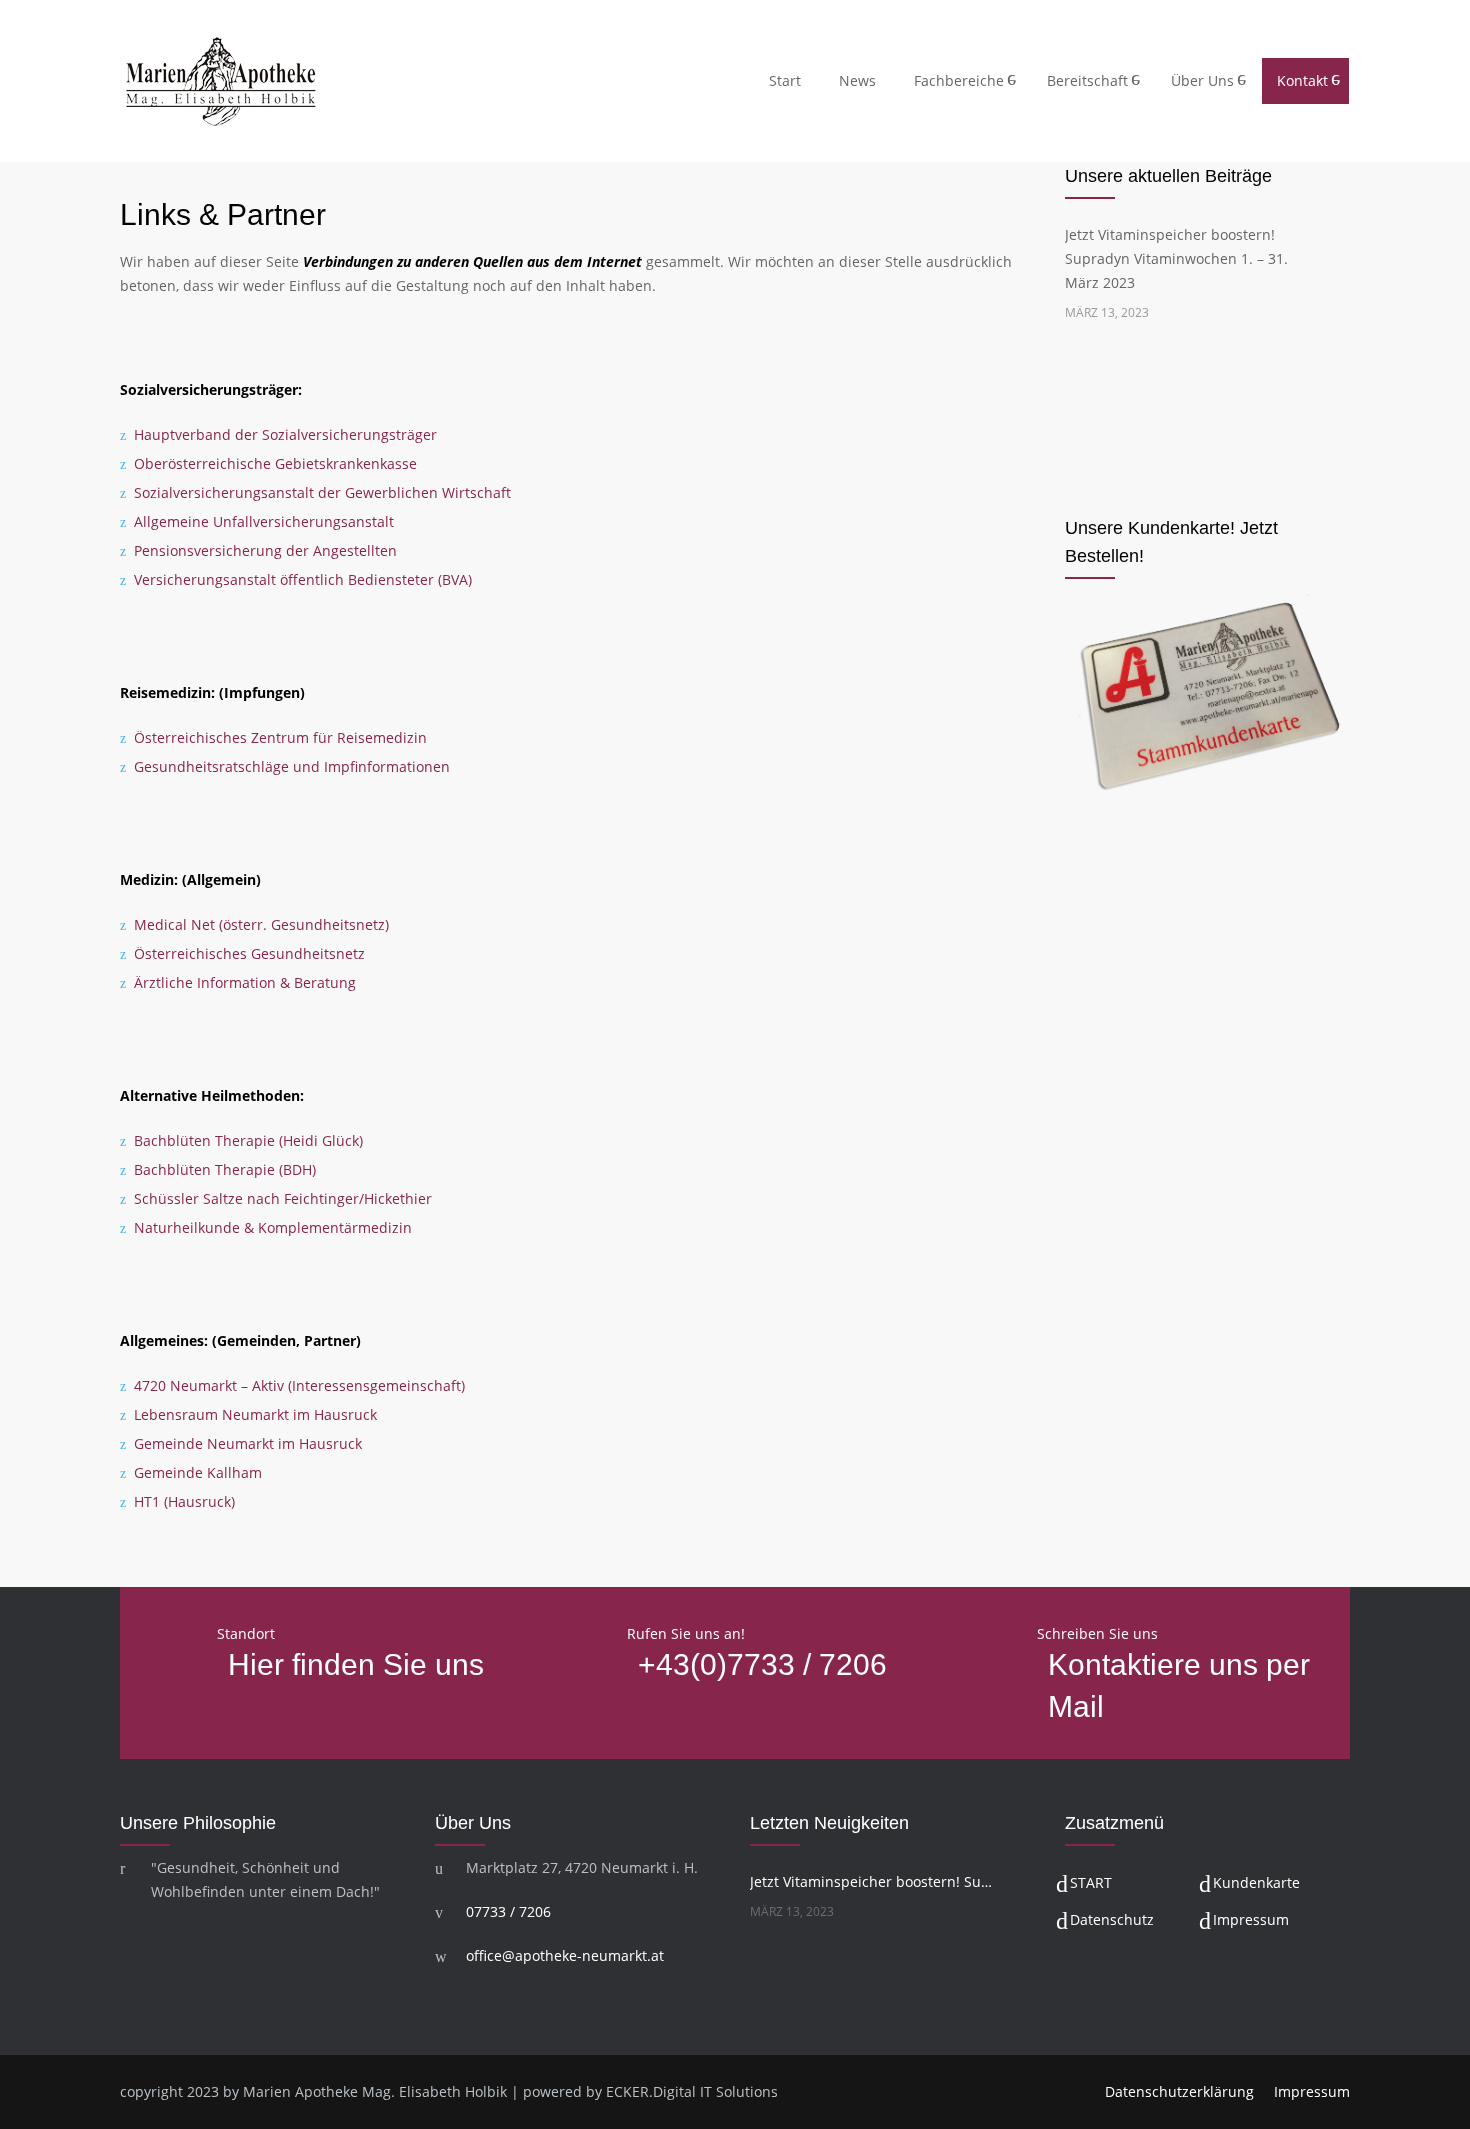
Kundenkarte (1256, 1882)
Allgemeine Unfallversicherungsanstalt (264, 521)
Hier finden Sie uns (356, 1664)
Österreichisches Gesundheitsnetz (249, 953)
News (857, 80)
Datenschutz (1112, 1919)
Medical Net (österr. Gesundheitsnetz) (261, 924)
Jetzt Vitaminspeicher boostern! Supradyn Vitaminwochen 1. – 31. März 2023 (1176, 258)
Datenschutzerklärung (1179, 2091)
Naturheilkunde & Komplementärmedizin (273, 1227)
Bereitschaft (1087, 80)
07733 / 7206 (508, 1911)
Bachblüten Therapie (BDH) (225, 1169)
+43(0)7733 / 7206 (762, 1664)
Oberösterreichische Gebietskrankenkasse (275, 463)
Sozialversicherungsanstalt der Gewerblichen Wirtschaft (322, 492)
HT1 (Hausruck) (184, 1501)
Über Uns (1202, 80)
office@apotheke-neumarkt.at (565, 1955)
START (1091, 1882)
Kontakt (1302, 80)
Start (785, 80)
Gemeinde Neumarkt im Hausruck (248, 1443)
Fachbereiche (959, 80)
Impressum (1251, 1919)
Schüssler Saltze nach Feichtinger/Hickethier (283, 1198)
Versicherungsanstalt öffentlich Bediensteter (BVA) (303, 579)
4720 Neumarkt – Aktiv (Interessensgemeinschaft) (299, 1385)
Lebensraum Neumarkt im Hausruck (255, 1414)
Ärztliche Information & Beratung (245, 982)
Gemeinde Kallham (198, 1472)
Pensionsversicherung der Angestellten (265, 550)
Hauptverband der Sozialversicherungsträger (285, 434)
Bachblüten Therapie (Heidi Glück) (248, 1140)
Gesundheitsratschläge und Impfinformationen (292, 766)
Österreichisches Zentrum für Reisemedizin (280, 737)
